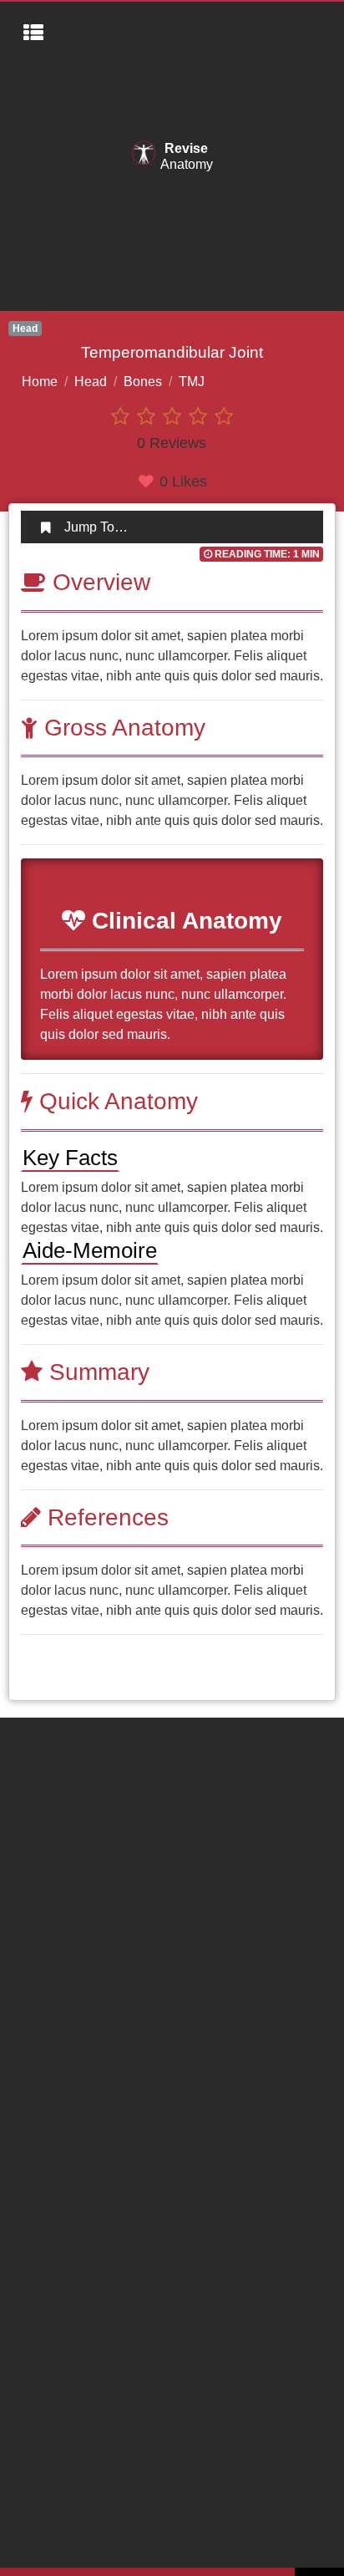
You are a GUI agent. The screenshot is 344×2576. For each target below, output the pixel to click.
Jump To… (96, 527)
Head (91, 382)
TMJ (192, 382)
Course (39, 1755)
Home (40, 382)
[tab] (172, 527)
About (35, 1721)
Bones (143, 382)
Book (33, 1788)
